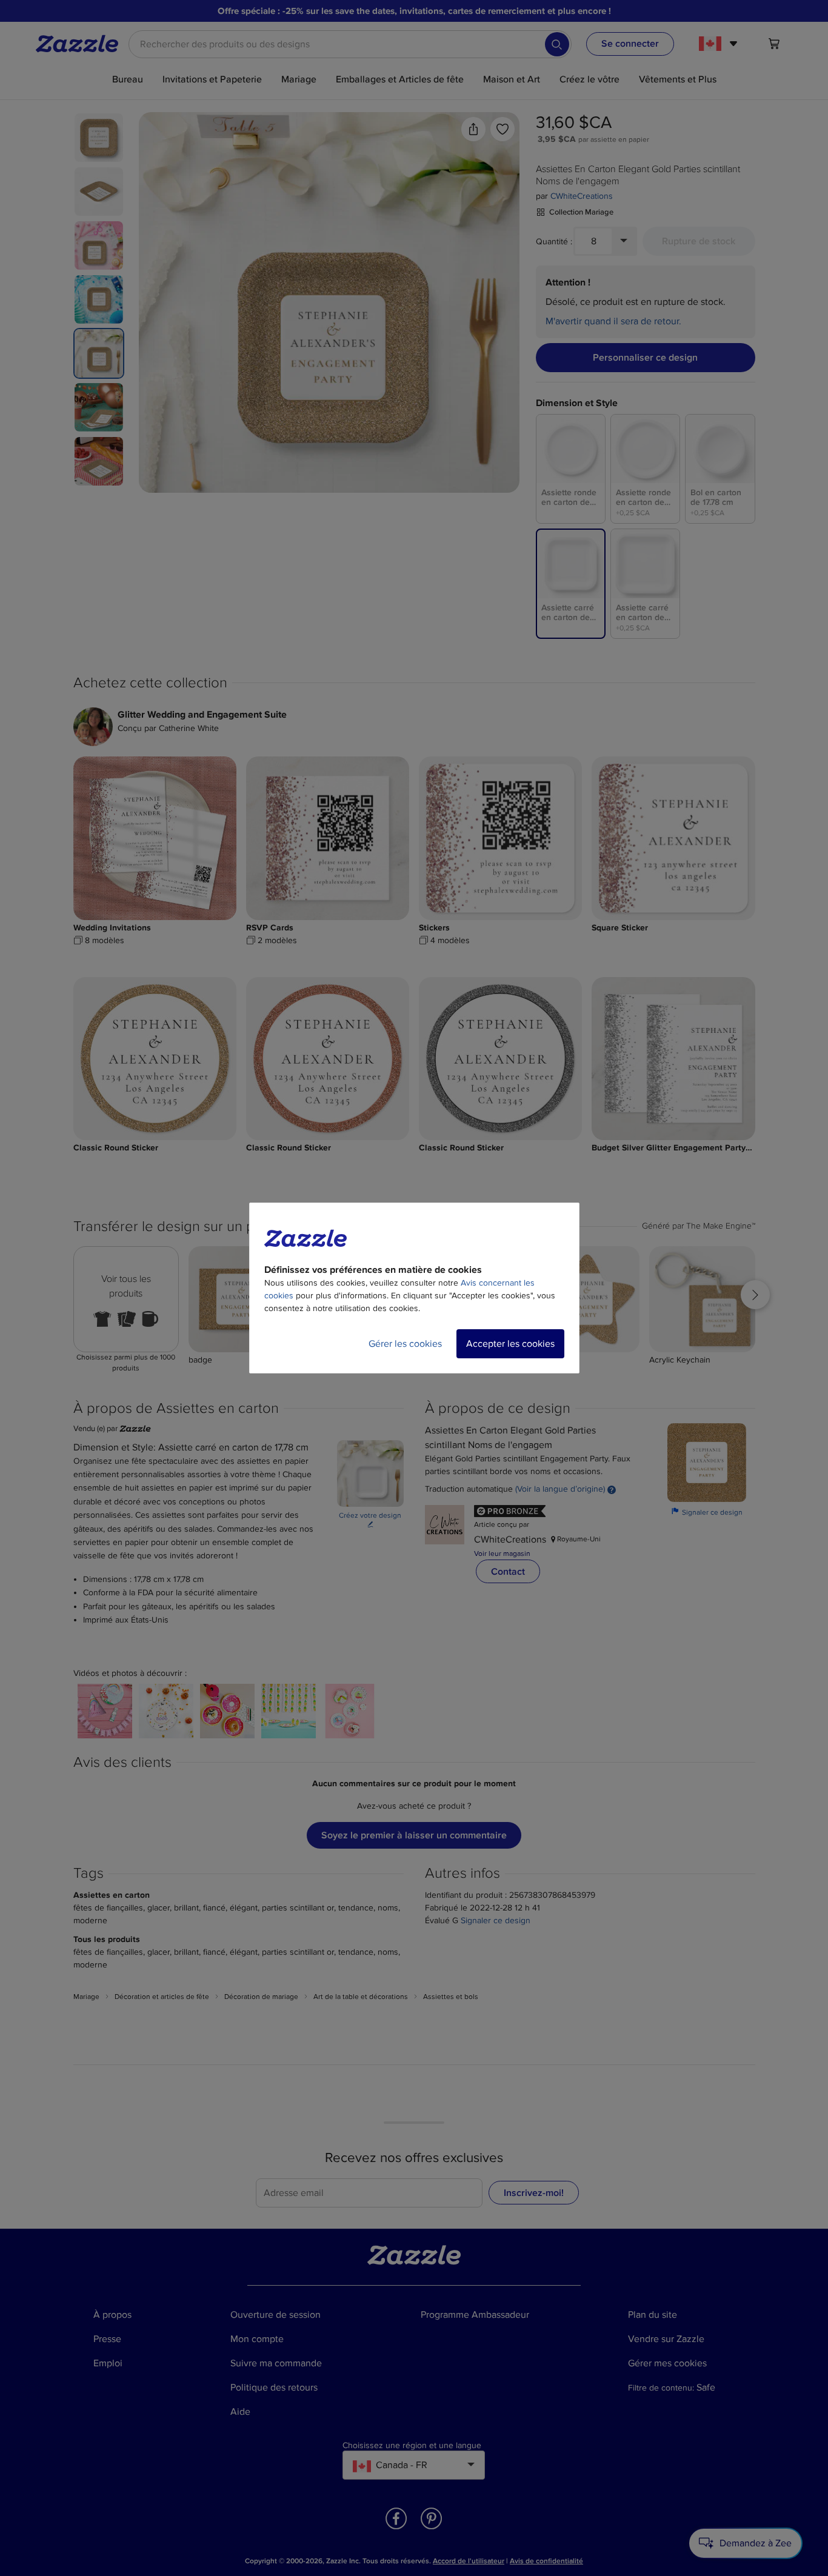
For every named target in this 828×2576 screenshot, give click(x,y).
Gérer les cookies (405, 1344)
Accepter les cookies (510, 1344)
